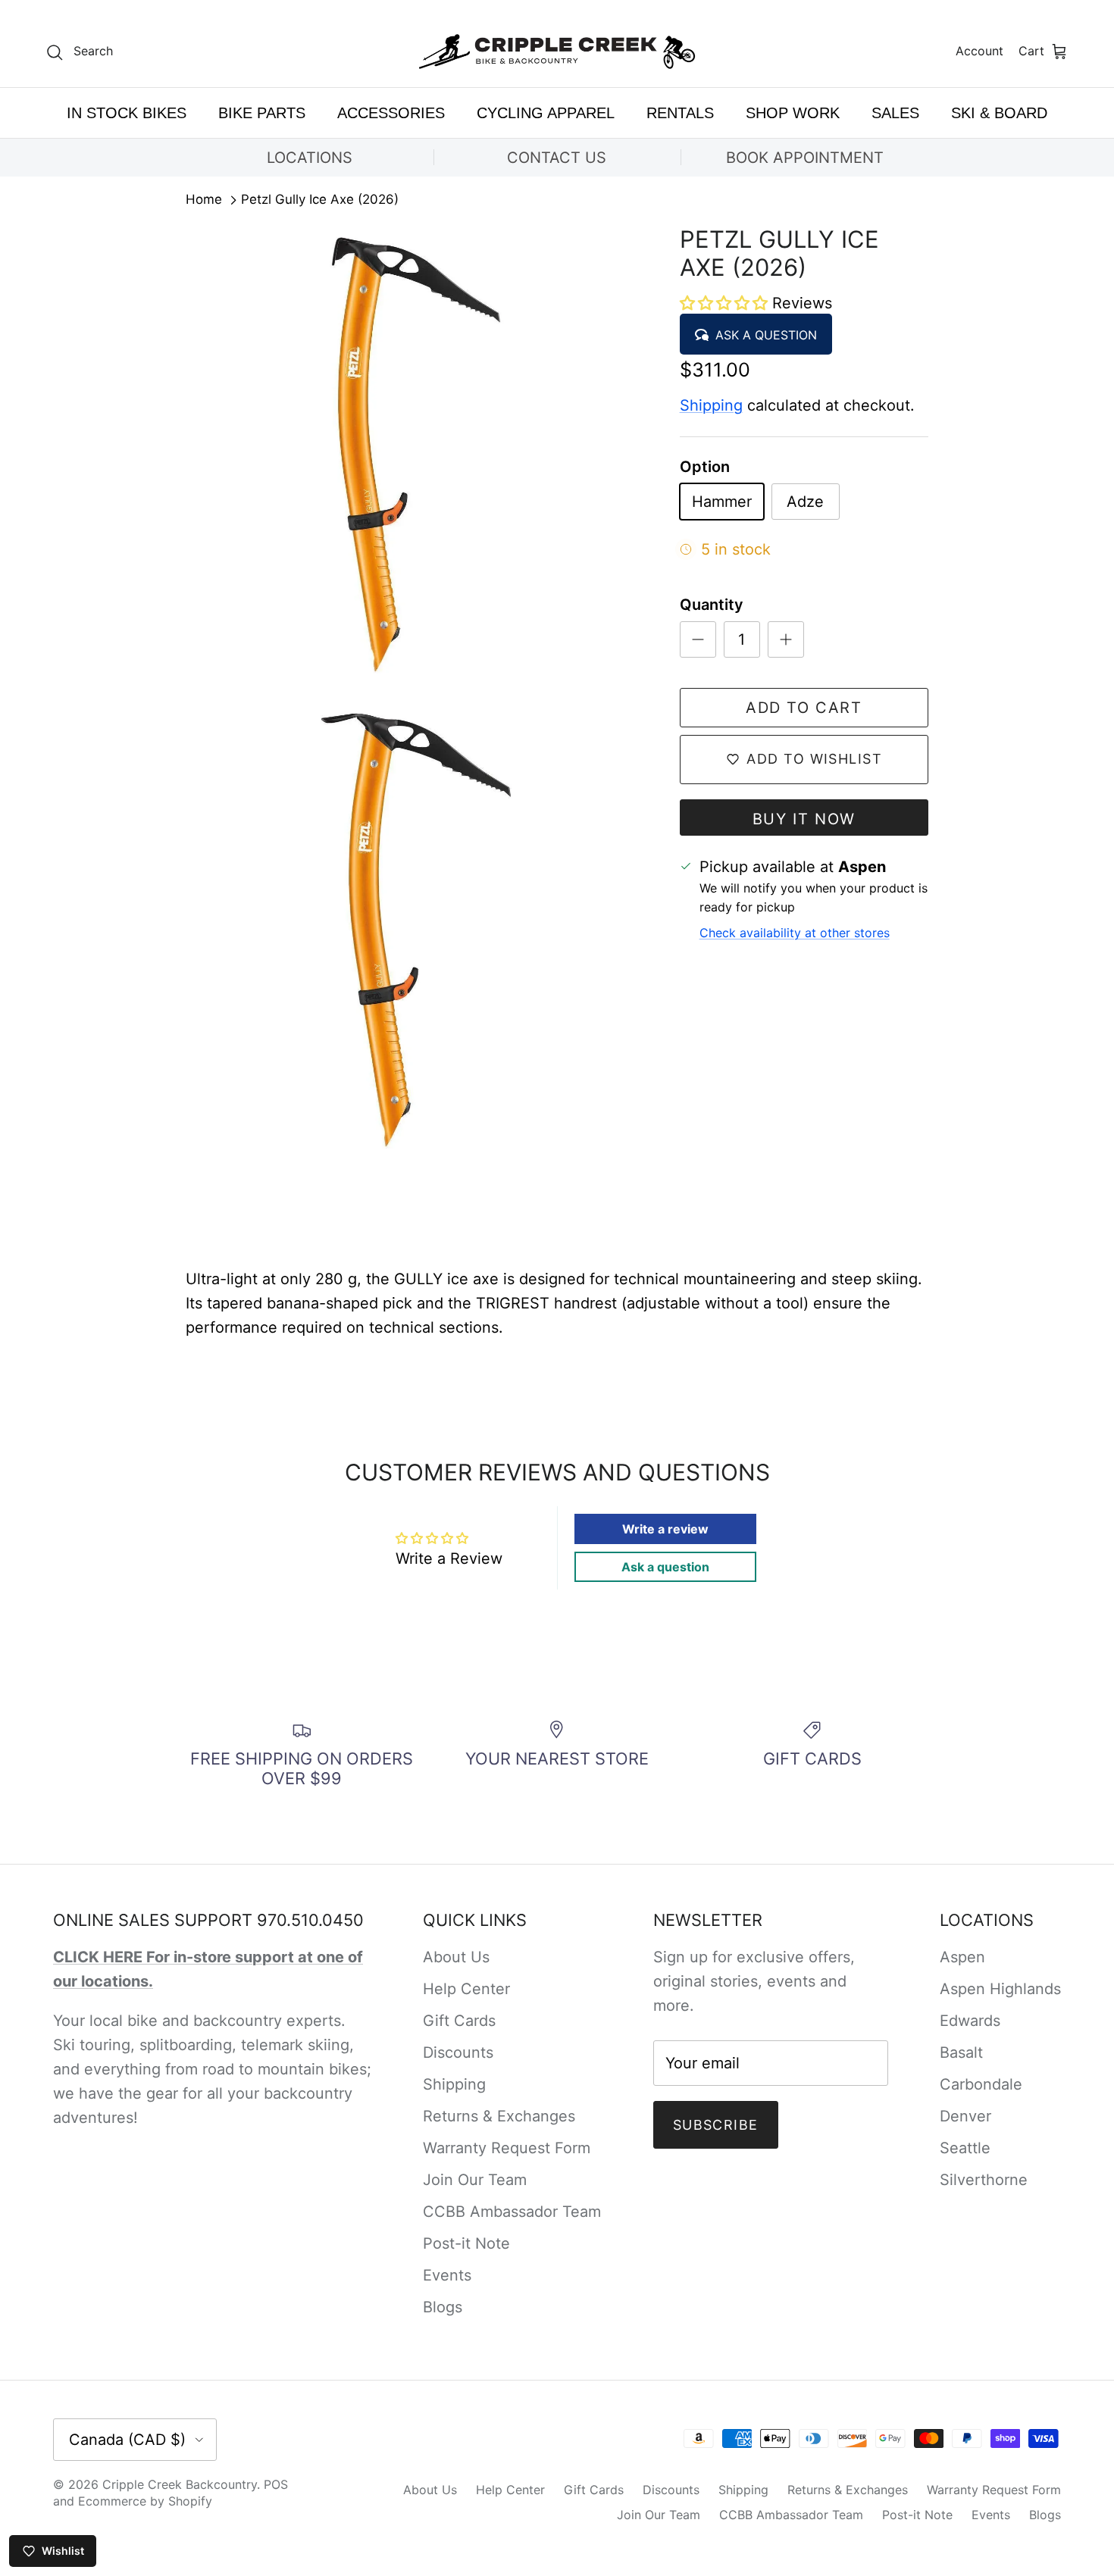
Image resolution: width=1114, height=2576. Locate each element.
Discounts (458, 2052)
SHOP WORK (793, 113)
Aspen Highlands (1000, 1989)
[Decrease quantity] (698, 639)
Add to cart (804, 708)
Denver (965, 2116)
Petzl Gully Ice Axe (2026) (320, 200)
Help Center (466, 1989)
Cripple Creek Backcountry (180, 2484)
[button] (726, 303)
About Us (456, 1957)
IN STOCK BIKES (127, 113)
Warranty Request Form (507, 2148)
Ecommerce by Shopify (145, 2501)
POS (276, 2484)
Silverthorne (984, 2180)
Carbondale (981, 2084)
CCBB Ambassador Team (512, 2212)
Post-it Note (466, 2243)
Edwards (970, 2021)
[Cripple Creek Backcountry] (557, 52)
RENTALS (680, 113)
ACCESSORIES (391, 113)
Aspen (962, 1957)
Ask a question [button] (665, 1567)
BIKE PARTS (262, 113)
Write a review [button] (665, 1529)
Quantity (712, 605)
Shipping (711, 405)
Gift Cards (459, 2021)
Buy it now (804, 819)
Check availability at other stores (795, 933)
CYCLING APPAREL (546, 113)
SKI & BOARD (999, 113)
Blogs (443, 2307)
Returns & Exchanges (499, 2116)
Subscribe (716, 2125)
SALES (895, 113)
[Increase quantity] (786, 639)
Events (447, 2275)
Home (204, 200)
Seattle (965, 2148)
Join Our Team (475, 2180)
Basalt (961, 2052)
